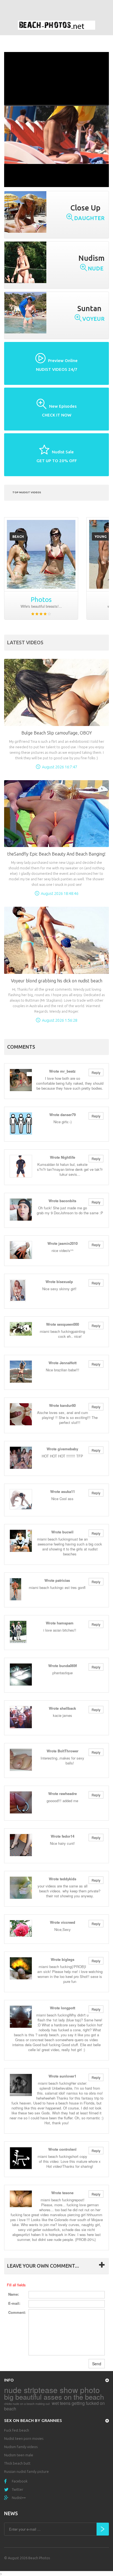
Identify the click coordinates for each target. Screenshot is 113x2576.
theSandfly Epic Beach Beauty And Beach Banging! (56, 854)
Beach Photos (39, 2558)
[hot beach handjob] (41, 554)
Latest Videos (25, 642)
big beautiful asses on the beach (54, 2397)
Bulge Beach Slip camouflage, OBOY (57, 733)
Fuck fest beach (17, 2430)
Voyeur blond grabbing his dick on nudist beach (57, 981)
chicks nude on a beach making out (27, 2404)
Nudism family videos (21, 2447)
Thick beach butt (17, 2463)
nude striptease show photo (52, 2390)
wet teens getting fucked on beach (54, 2406)
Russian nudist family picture (26, 2471)
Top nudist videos (27, 492)
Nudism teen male (19, 2455)
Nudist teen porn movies (24, 2438)
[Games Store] (56, 25)
